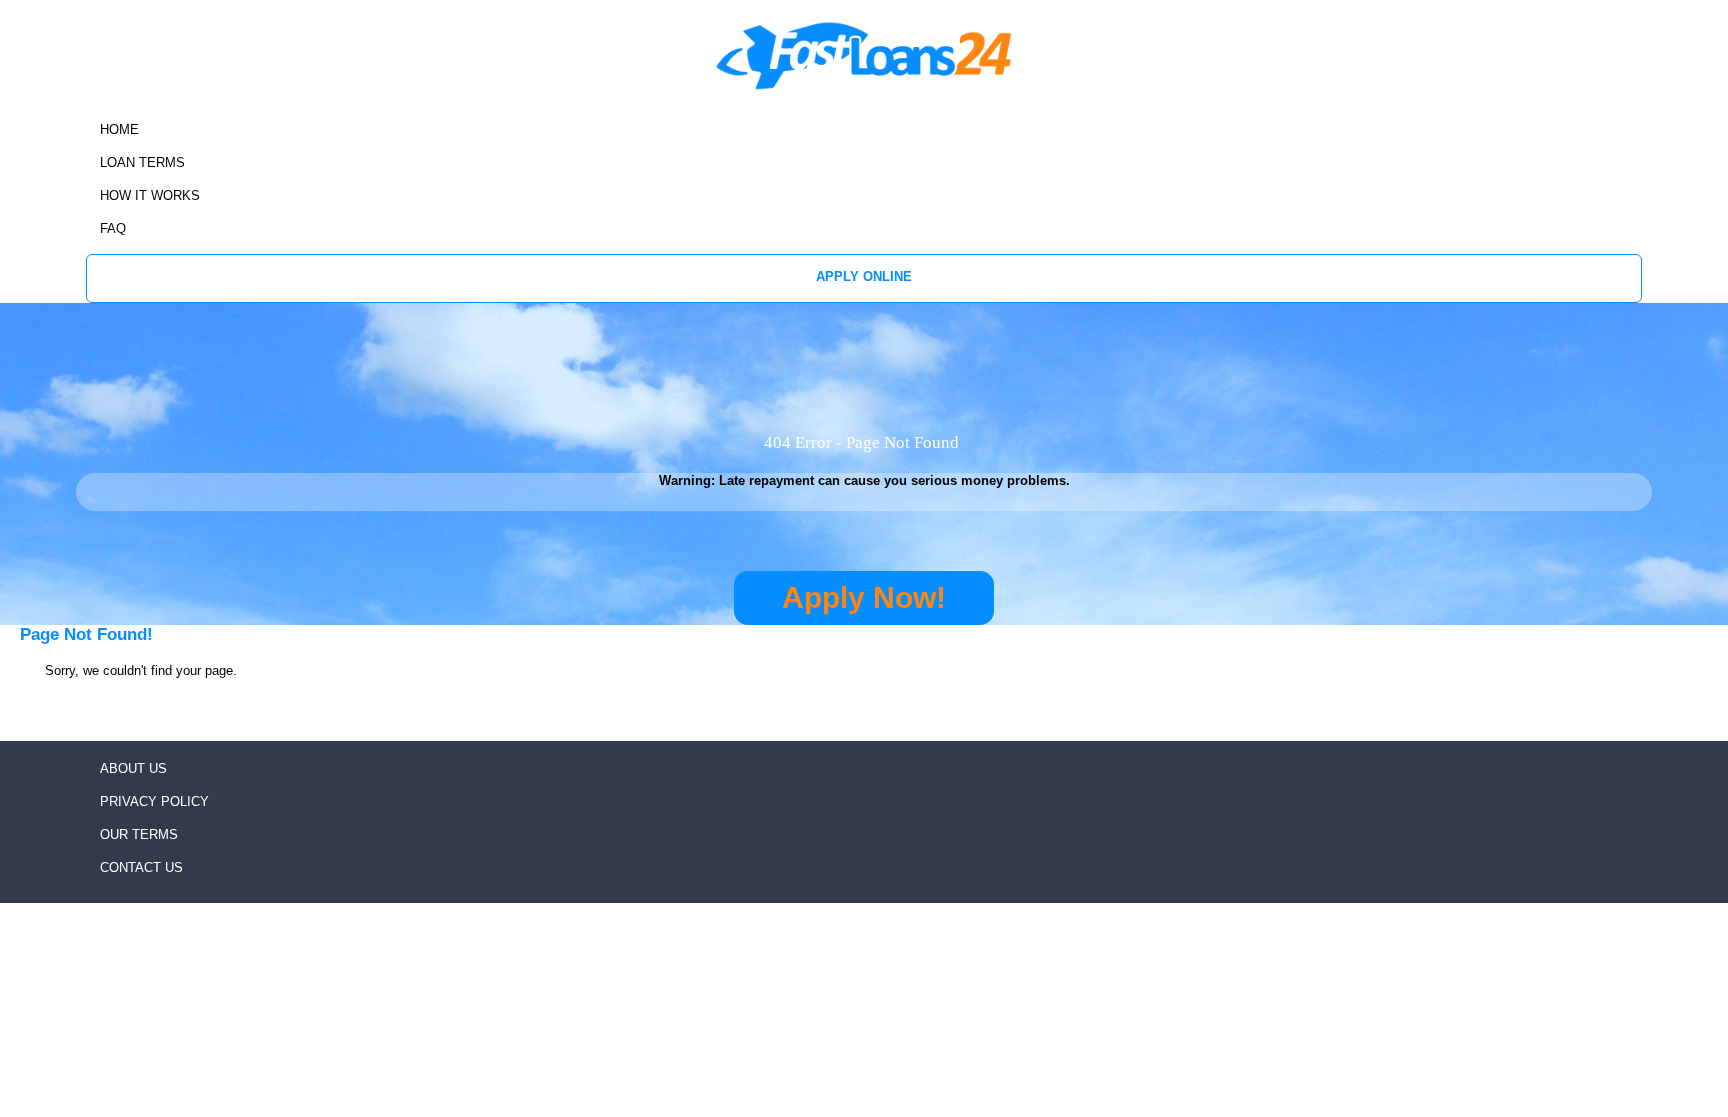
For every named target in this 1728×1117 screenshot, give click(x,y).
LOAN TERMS (142, 162)
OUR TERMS (139, 834)
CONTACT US (141, 867)
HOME (119, 129)
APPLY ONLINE (864, 276)
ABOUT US (133, 768)
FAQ (113, 228)
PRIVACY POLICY (154, 801)
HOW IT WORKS (150, 195)
